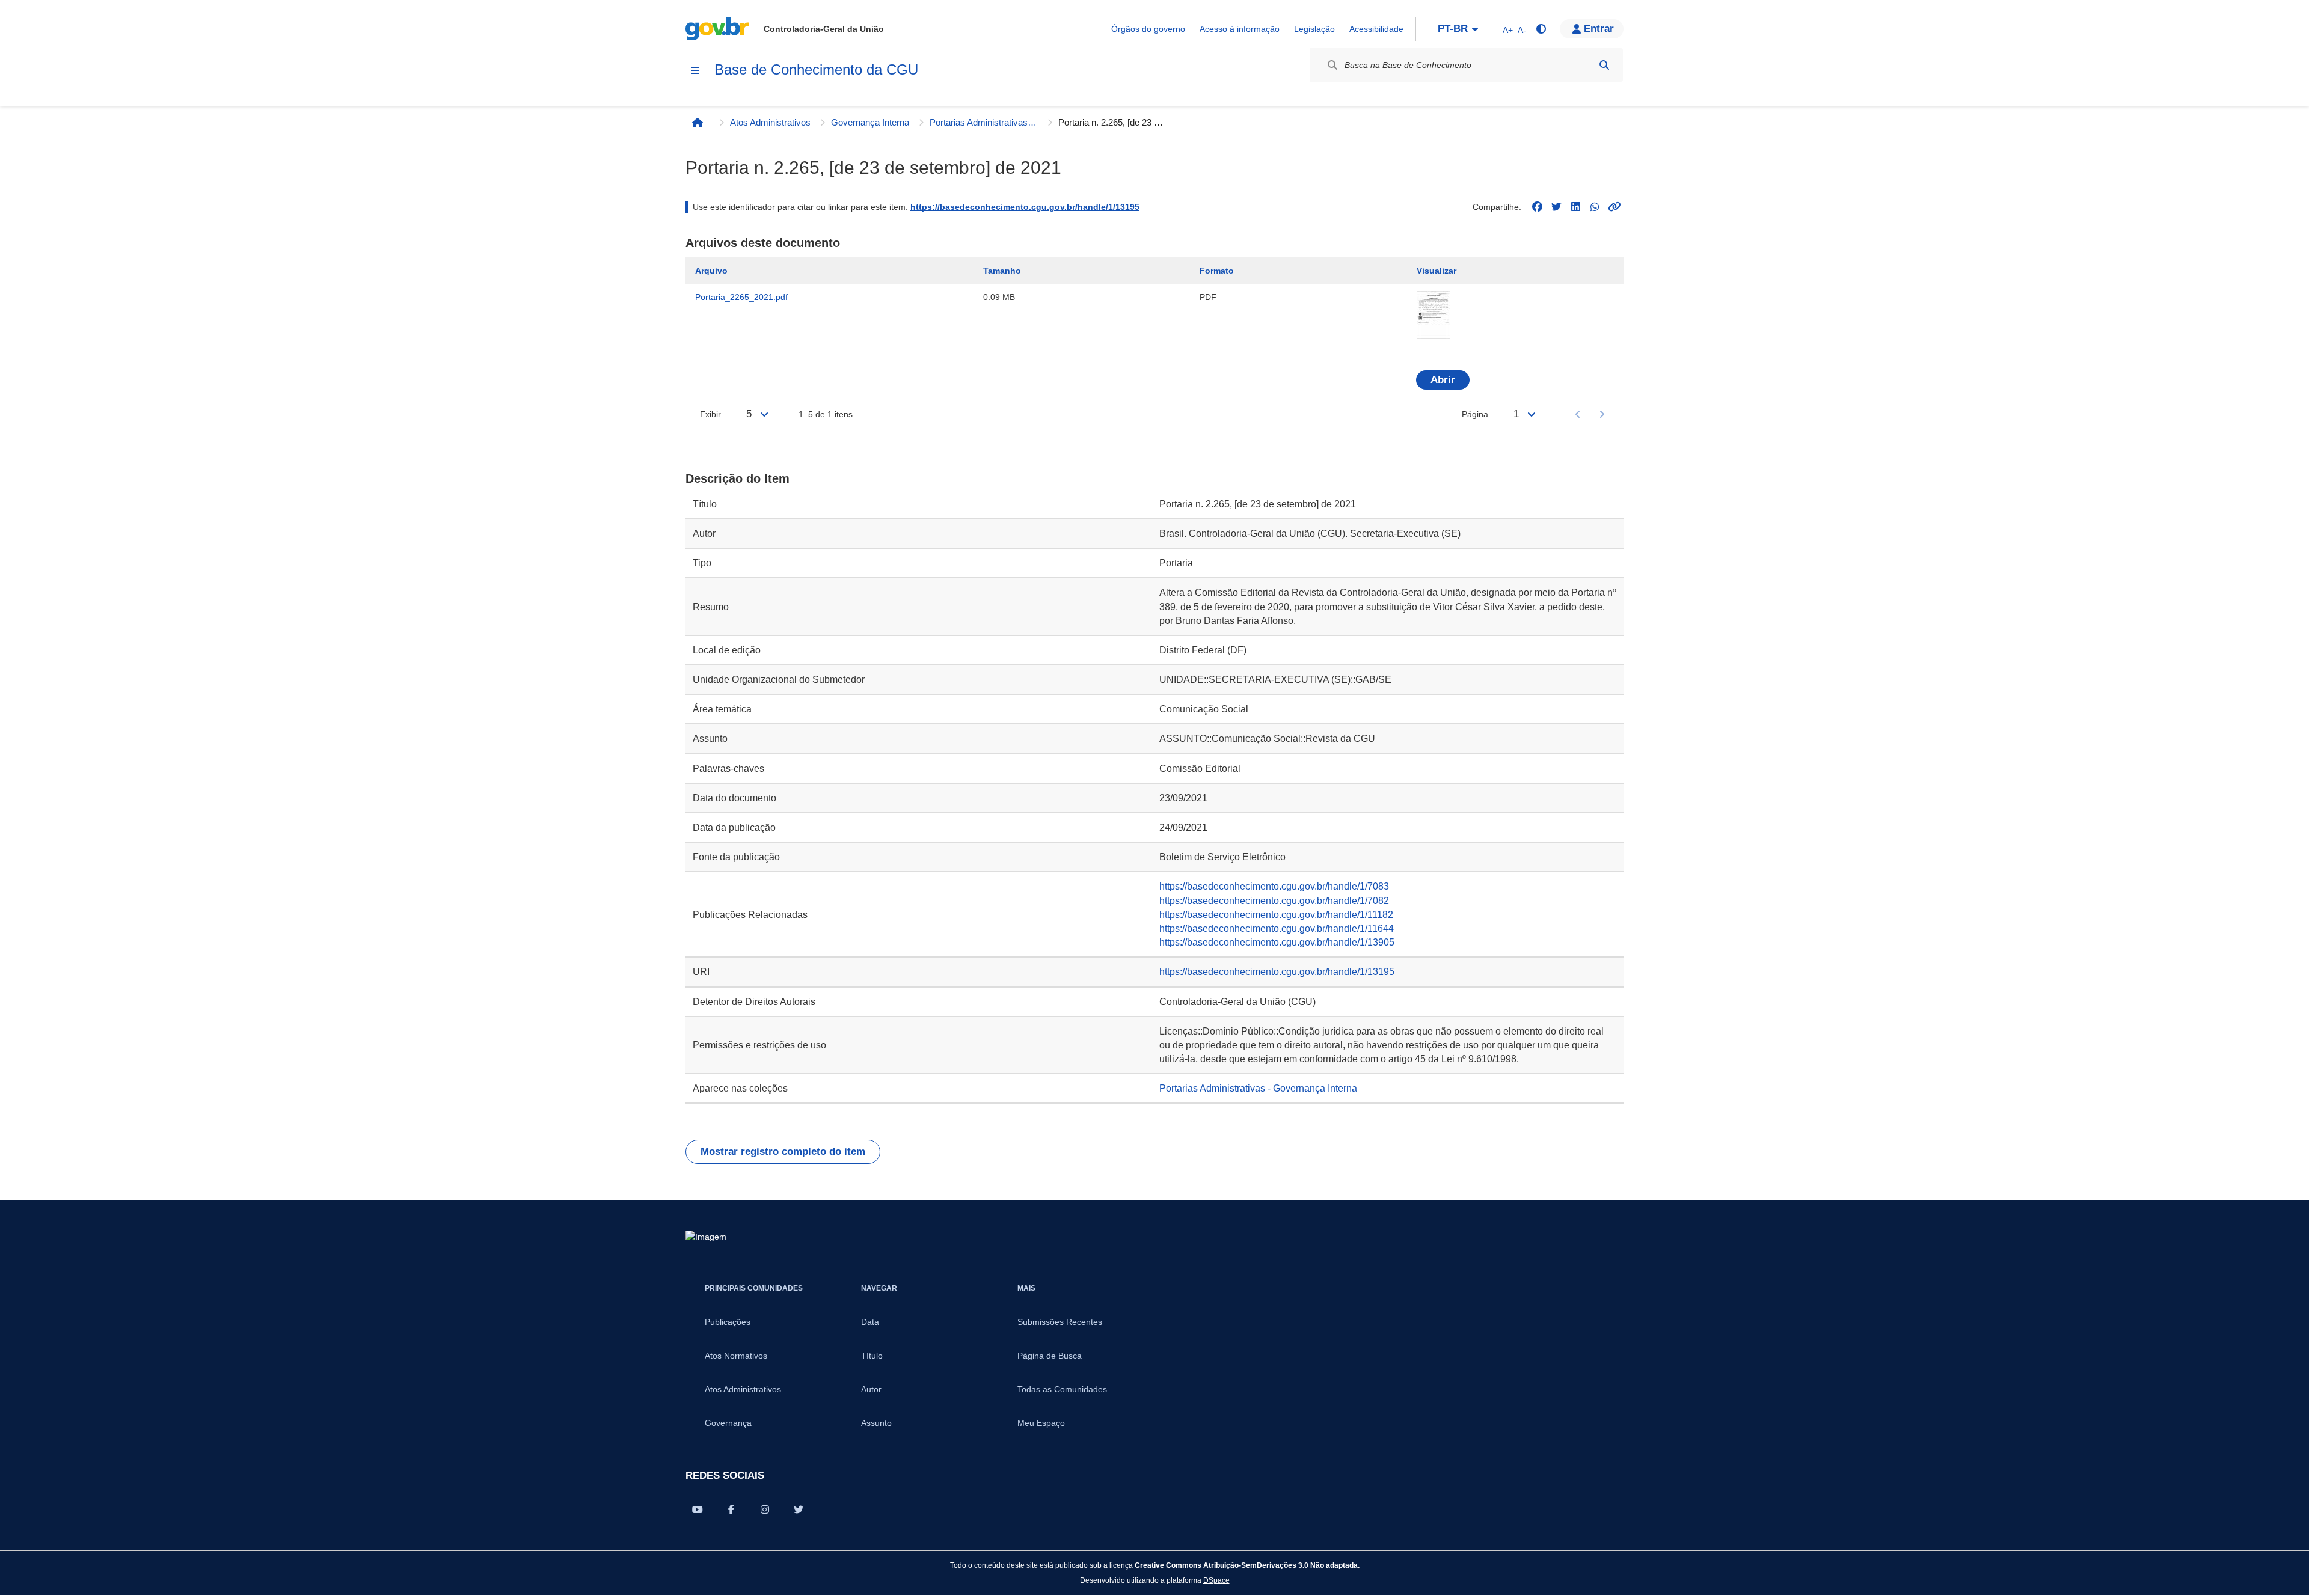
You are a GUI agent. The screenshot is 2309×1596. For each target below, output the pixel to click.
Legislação (1314, 29)
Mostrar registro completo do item (783, 1151)
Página (1475, 414)
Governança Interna (870, 122)
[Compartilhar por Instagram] (765, 1509)
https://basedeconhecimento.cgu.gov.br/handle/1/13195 (1025, 207)
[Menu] (695, 70)
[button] (1592, 29)
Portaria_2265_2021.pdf (741, 297)
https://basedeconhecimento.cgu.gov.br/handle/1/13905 (1277, 942)
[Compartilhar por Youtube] (698, 1509)
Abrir (1443, 380)
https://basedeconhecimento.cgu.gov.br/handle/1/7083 (1274, 886)
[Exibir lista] (764, 414)
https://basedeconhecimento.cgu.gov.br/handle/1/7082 (1274, 901)
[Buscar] (1604, 65)
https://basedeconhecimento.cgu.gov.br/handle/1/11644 (1277, 928)
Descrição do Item (737, 478)
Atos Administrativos (770, 122)
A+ (1508, 30)
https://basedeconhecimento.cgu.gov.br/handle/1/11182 (1276, 915)
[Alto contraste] (1541, 29)
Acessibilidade (1376, 29)
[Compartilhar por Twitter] (799, 1509)
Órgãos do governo (1148, 29)
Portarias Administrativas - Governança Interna (984, 122)
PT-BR (1453, 29)
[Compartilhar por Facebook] (731, 1509)
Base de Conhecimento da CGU (816, 69)
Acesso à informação (1240, 29)
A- (1522, 30)
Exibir (710, 414)
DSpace (1216, 1580)
